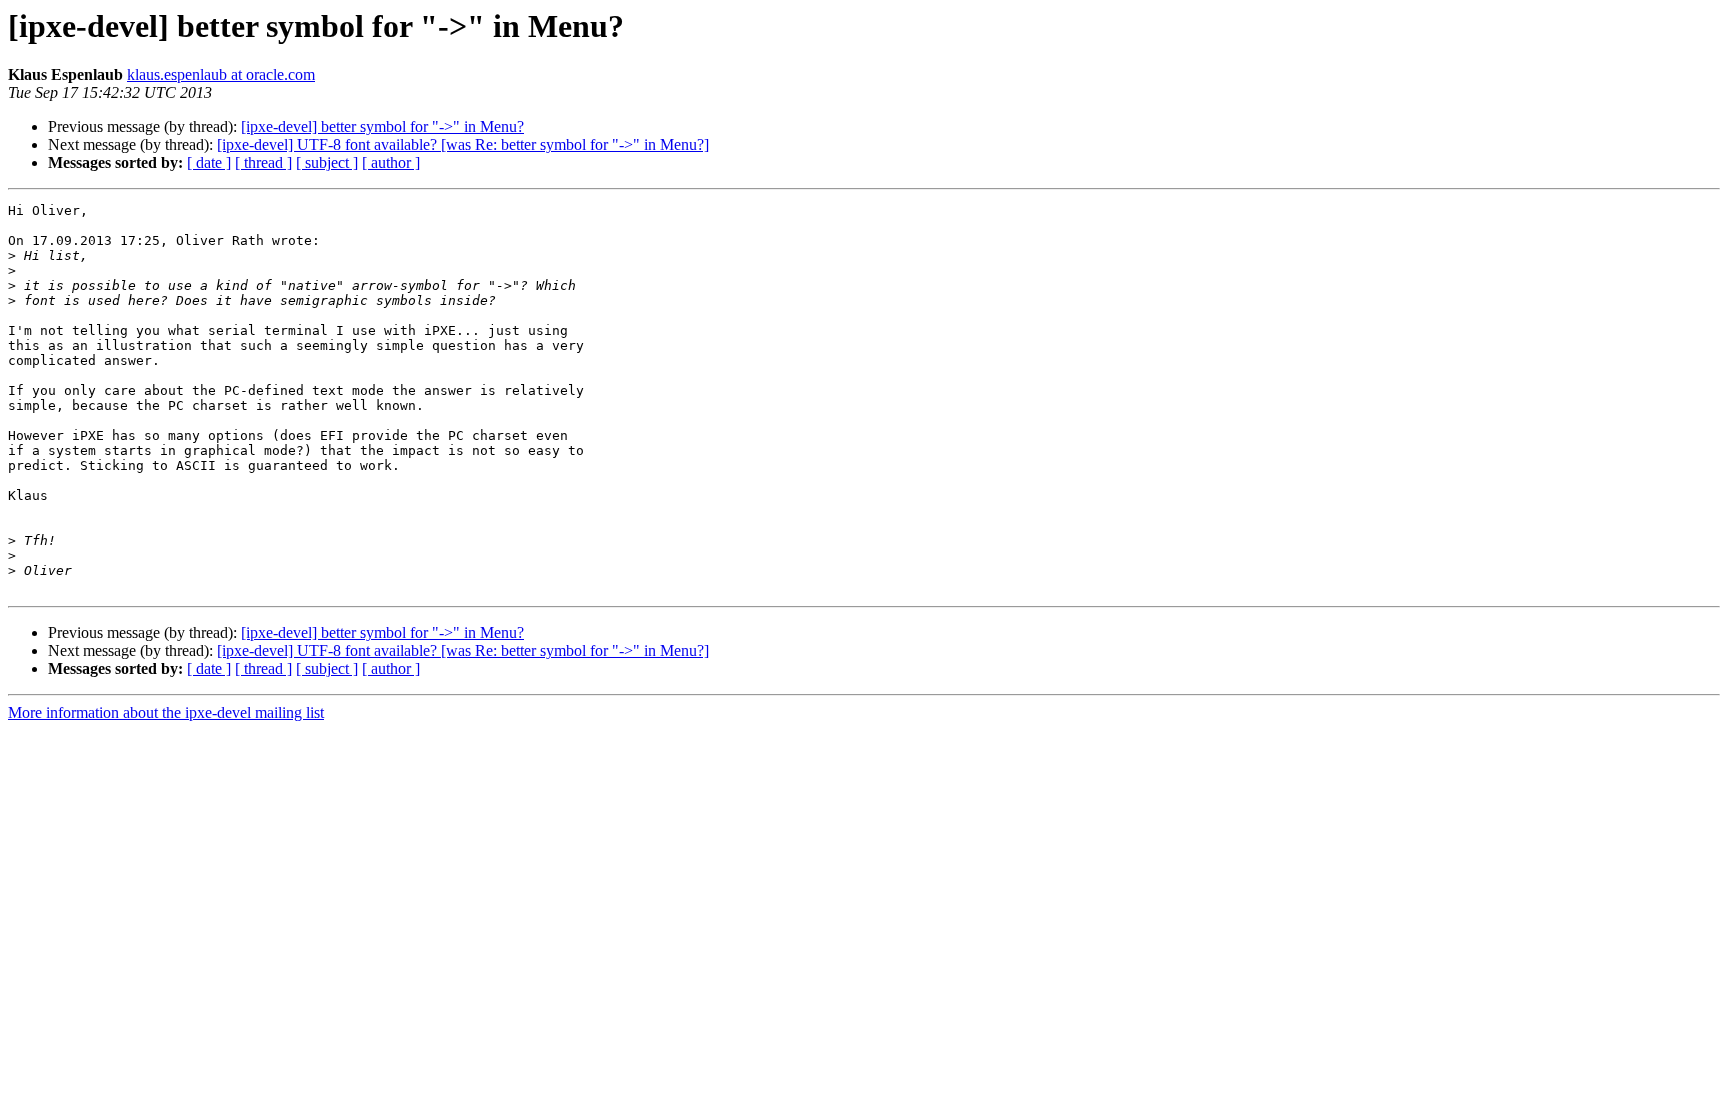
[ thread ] (263, 162)
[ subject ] (327, 162)
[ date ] (209, 162)
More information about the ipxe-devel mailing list (166, 712)
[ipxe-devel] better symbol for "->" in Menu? (382, 126)
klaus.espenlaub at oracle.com (221, 74)
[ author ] (391, 162)
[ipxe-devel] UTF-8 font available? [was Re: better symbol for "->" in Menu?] (463, 144)
